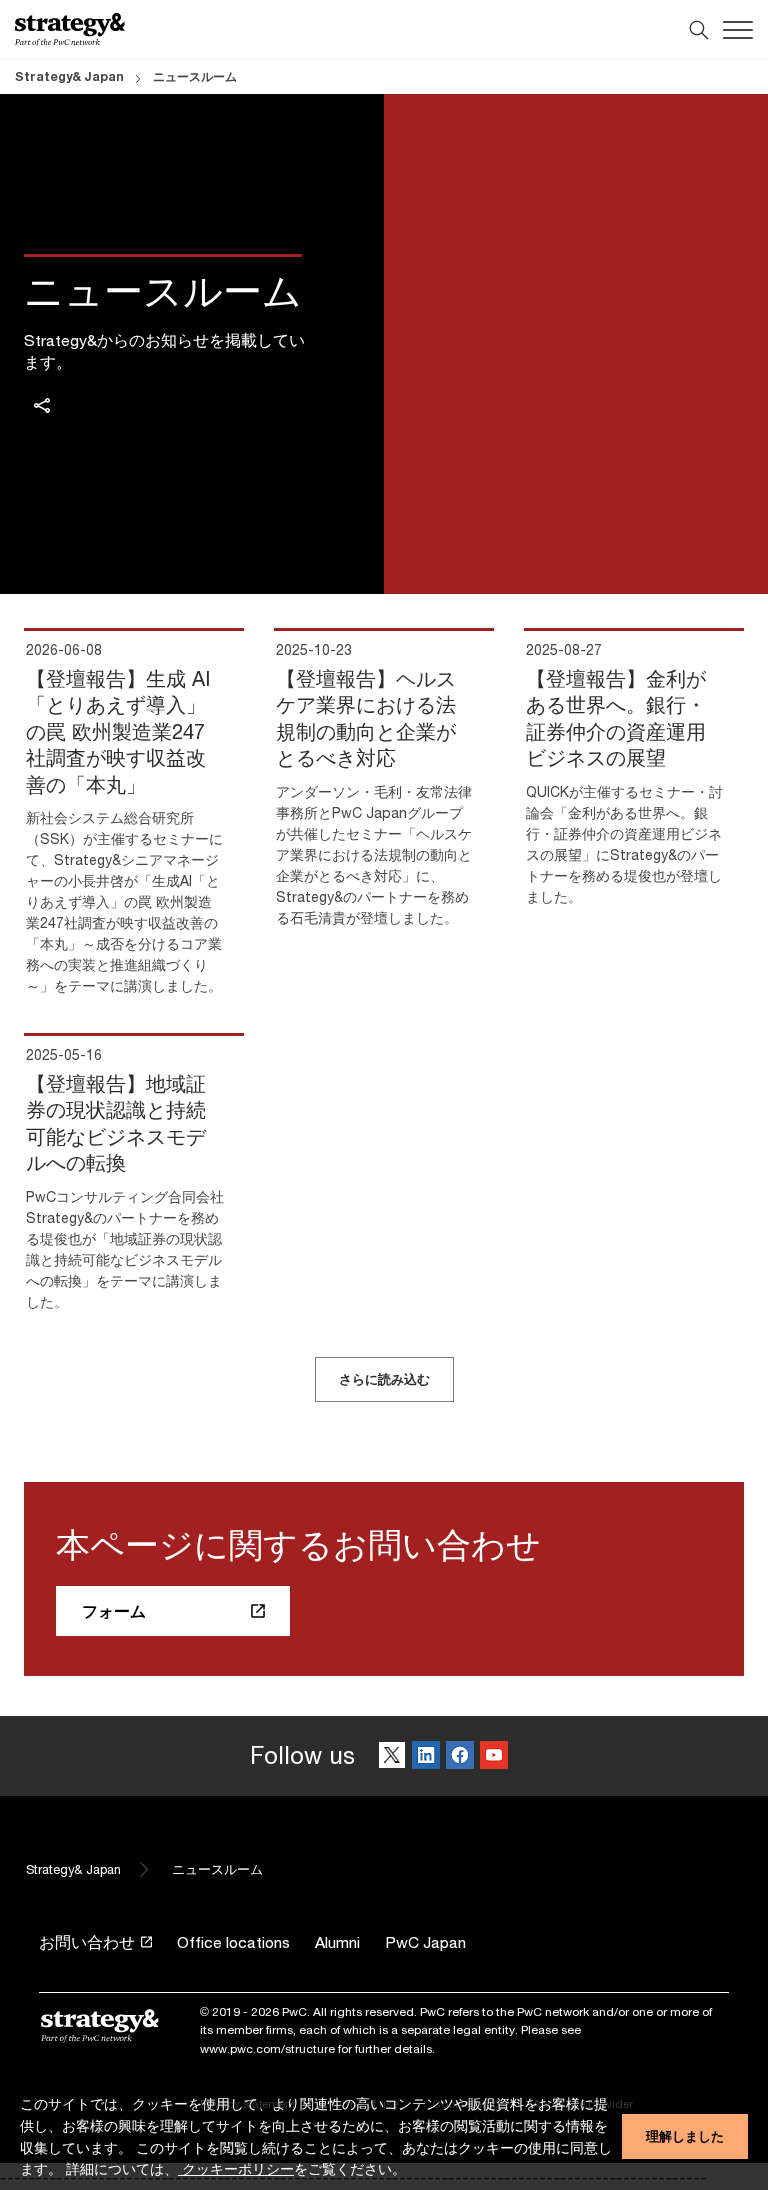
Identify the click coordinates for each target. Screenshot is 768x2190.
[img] (42, 406)
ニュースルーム (195, 76)
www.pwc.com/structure (267, 2048)
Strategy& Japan (69, 76)
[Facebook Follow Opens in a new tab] (460, 1756)
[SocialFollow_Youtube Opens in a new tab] (494, 1756)
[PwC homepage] (70, 29)
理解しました (685, 2136)
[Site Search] (699, 30)
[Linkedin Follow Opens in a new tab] (426, 1756)
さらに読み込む (384, 1379)
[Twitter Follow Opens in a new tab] (392, 1756)
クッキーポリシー (236, 2168)
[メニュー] (738, 30)
